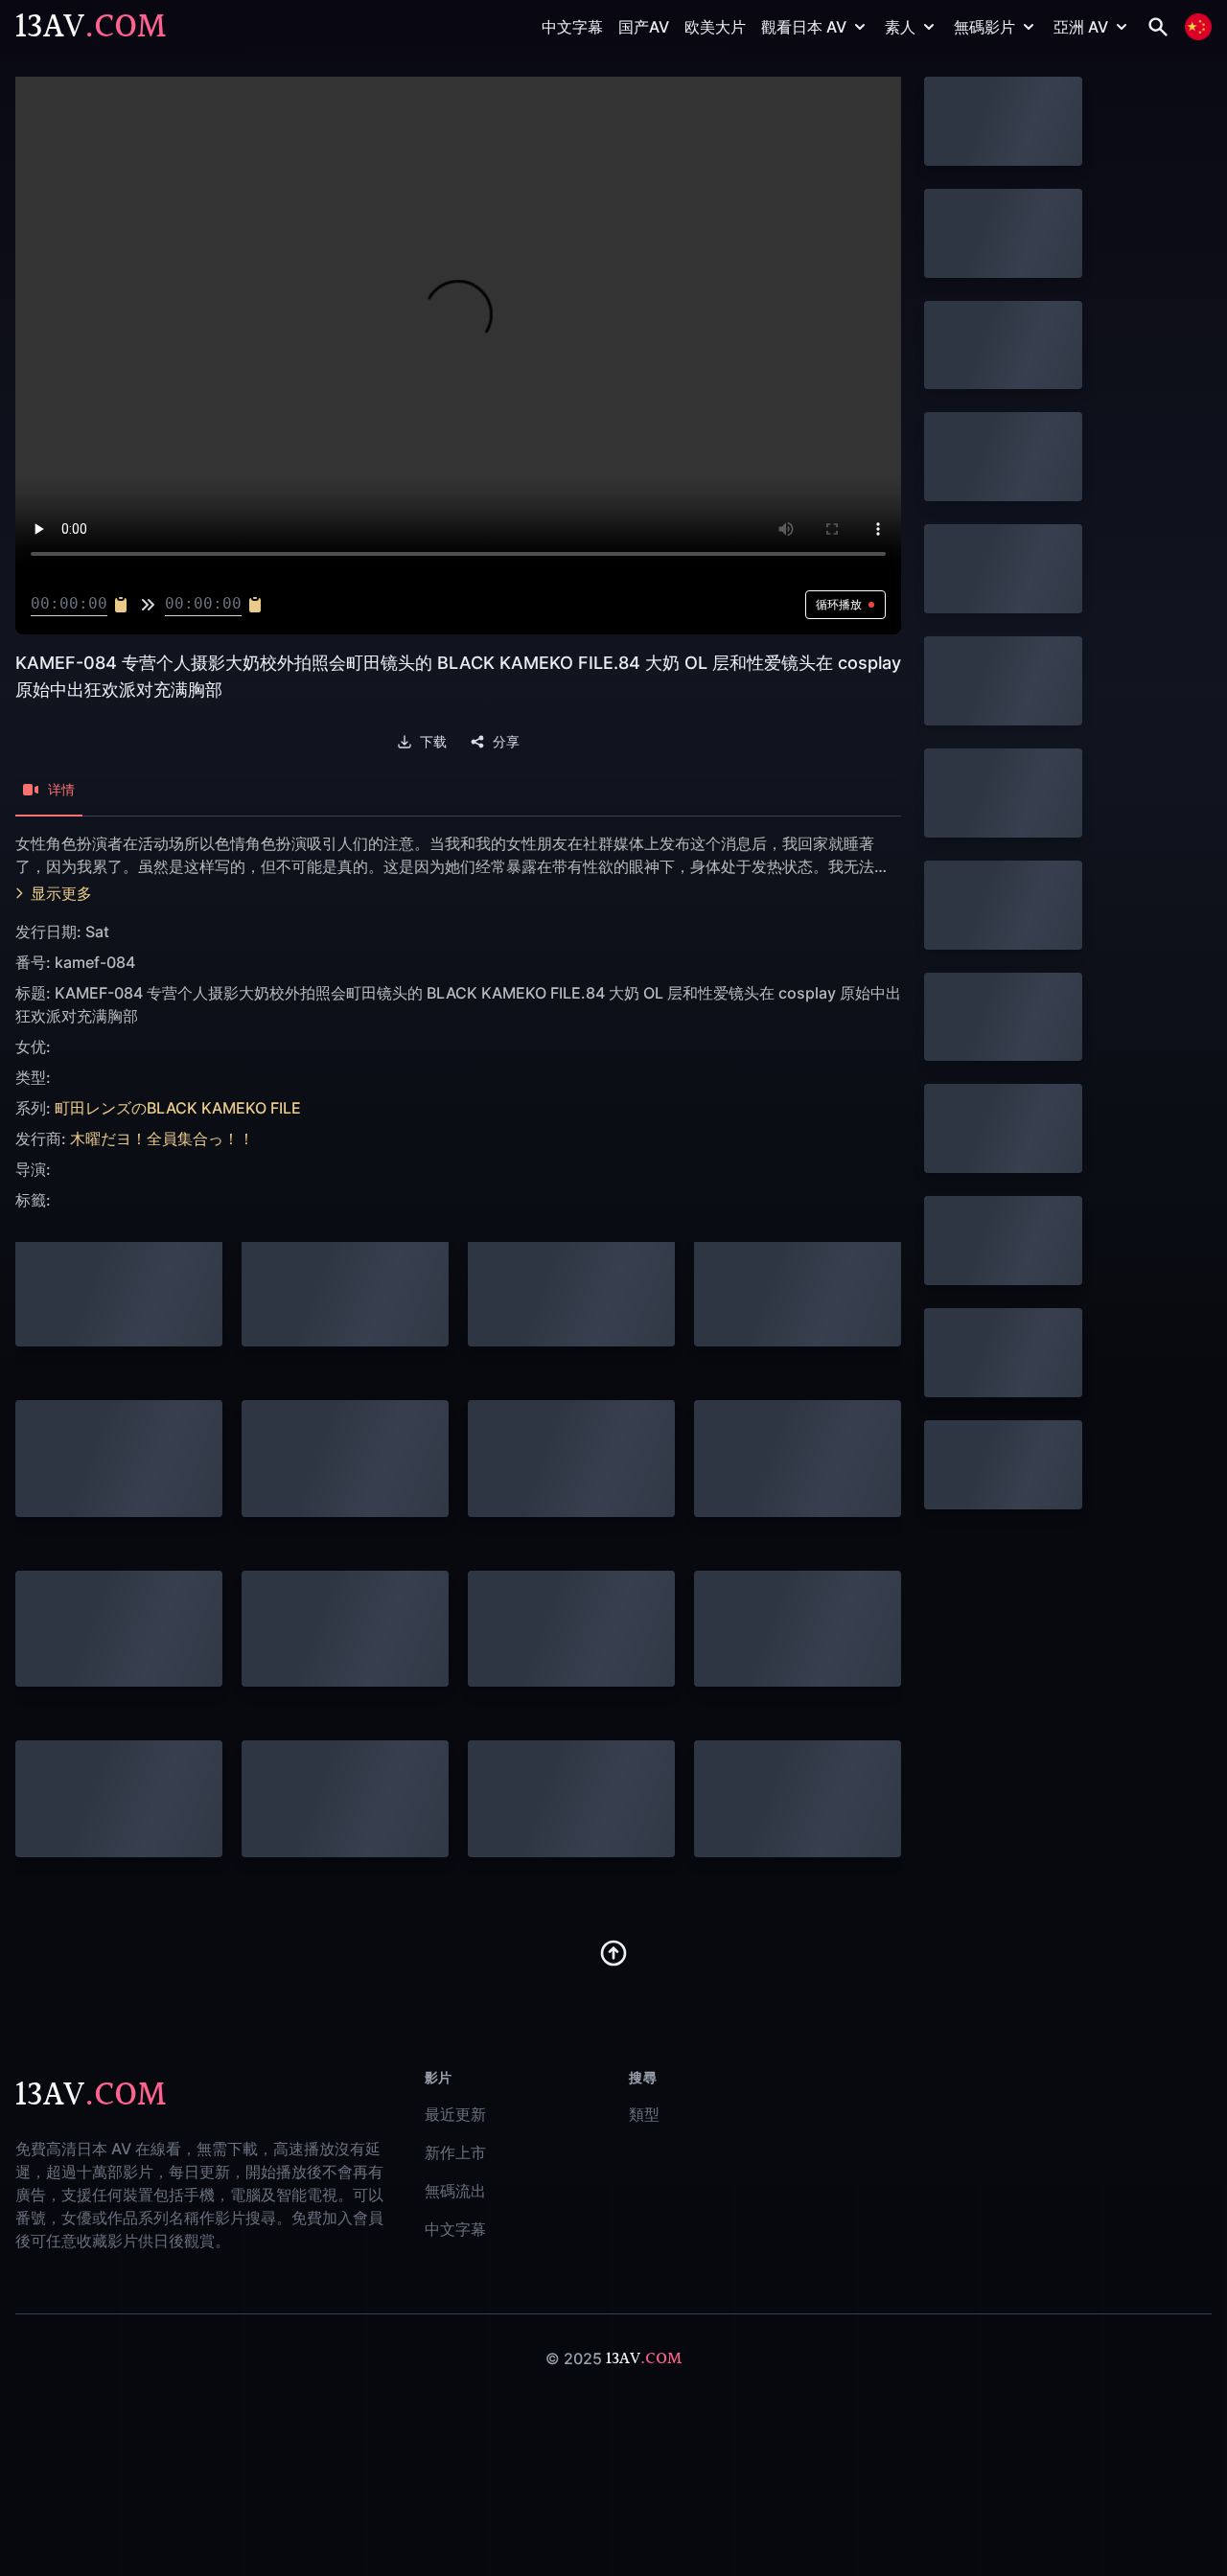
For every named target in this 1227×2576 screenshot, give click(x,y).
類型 (644, 2114)
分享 (506, 742)
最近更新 (455, 2114)
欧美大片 (715, 27)
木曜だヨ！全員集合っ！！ (162, 1138)
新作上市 (455, 2152)
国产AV (644, 27)
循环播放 (839, 604)
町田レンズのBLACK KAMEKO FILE (178, 1108)
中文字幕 (572, 27)
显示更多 (61, 893)
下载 (433, 742)
